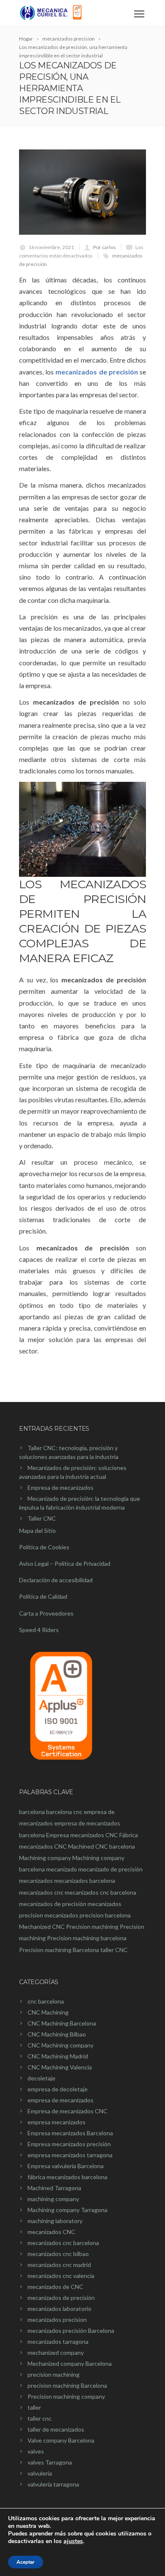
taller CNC (114, 1950)
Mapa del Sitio (37, 1531)
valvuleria (40, 2473)
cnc (78, 1812)
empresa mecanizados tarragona (70, 2155)
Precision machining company (66, 2396)
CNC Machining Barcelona (62, 2023)
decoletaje (41, 2078)
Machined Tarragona (54, 2188)
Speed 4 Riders (39, 1630)
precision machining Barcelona (67, 2385)
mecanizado (62, 1869)
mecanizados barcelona (85, 1880)
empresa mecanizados (56, 2122)
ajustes (73, 2541)
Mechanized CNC (42, 1927)
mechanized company (56, 2352)
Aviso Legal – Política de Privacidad (65, 1563)
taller (34, 2407)
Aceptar (26, 2562)
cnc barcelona (46, 2001)
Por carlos (104, 247)
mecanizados (36, 1880)
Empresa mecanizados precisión (69, 2144)
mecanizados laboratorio (59, 2309)
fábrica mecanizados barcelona (67, 2177)
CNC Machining (48, 2012)
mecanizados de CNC (55, 2287)
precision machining (54, 2374)
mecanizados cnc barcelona (100, 1892)
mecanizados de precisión (98, 372)
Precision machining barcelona (87, 1938)
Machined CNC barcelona (102, 1846)
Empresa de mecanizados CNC (67, 2111)
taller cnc (40, 2418)
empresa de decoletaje (58, 2089)
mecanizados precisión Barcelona (71, 2331)
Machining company (45, 1858)
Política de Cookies (44, 1547)
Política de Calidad (43, 1596)
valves (36, 2451)
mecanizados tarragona (58, 2341)
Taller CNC (42, 1518)
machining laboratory (55, 2221)
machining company (53, 2199)
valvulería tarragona (53, 2484)
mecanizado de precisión (110, 1869)
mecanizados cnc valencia (61, 2276)
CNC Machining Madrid (58, 2056)
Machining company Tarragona (67, 2210)
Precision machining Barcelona (59, 1950)
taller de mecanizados (56, 2429)
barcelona (32, 1812)
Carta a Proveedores (46, 1613)
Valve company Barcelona (61, 2440)
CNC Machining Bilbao (57, 2034)
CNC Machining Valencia (60, 2067)
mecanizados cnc (41, 1892)
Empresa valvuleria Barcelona (66, 2166)
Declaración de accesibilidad (56, 1580)
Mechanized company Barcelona (70, 2363)
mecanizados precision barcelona (88, 1915)
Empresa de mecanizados (60, 1487)
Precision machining (92, 1927)
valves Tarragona (50, 2462)
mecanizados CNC (51, 2232)
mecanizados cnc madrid (59, 2265)
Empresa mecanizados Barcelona (70, 2133)
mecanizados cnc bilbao (58, 2254)
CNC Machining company (60, 2045)
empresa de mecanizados (60, 2100)
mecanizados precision (57, 2320)
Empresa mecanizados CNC (82, 1835)
